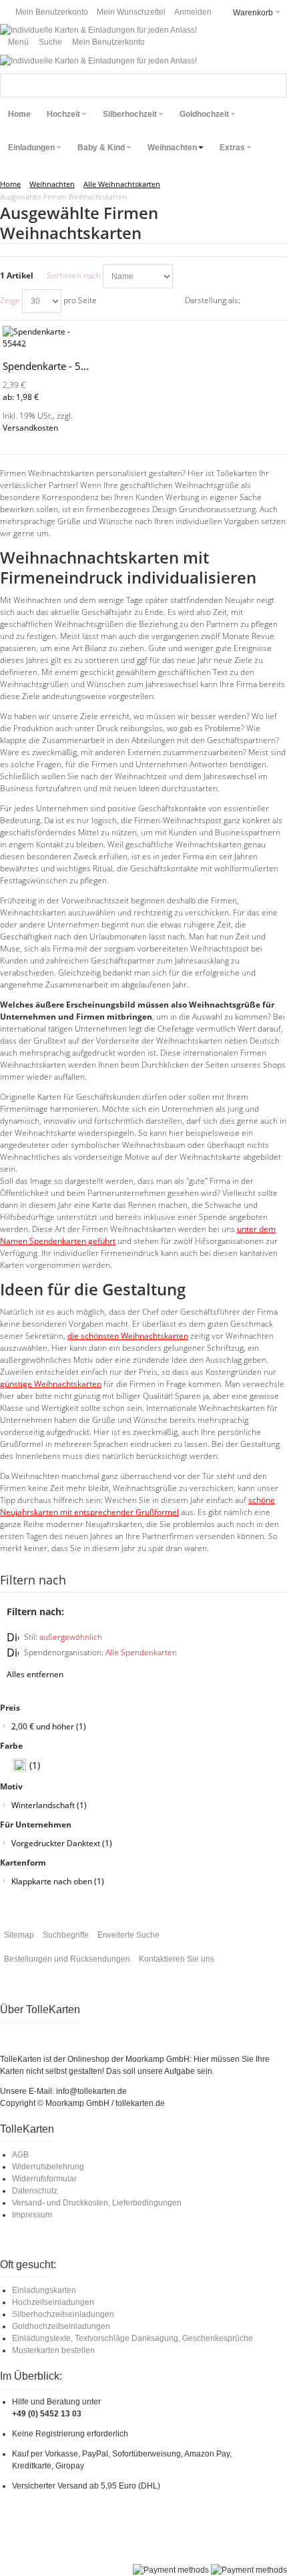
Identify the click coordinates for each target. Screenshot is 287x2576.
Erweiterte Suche (128, 1935)
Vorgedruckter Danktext (62, 1843)
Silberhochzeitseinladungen (63, 2314)
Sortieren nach (74, 275)
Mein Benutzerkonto (52, 12)
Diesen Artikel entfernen (13, 1637)
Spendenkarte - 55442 (54, 366)
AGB (20, 2155)
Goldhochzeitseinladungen (61, 2326)
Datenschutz (35, 2191)
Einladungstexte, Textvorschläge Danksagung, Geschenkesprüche (132, 2338)
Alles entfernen (35, 1674)
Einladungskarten (44, 2290)
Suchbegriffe (66, 1935)
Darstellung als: (213, 300)
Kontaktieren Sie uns (177, 1959)
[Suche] (275, 85)
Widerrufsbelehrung (48, 2167)
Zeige (10, 300)
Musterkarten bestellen (53, 2350)
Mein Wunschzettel (131, 12)
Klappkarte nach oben (58, 1881)
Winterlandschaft (49, 1805)
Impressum (32, 2215)
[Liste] (277, 301)
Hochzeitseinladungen (53, 2302)
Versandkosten (30, 428)
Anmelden (193, 12)
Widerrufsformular (44, 2179)
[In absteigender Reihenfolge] (185, 276)
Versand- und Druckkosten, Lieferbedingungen (97, 2203)
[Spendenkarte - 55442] (48, 338)
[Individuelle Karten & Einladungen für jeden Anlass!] (98, 30)
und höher (49, 1726)
